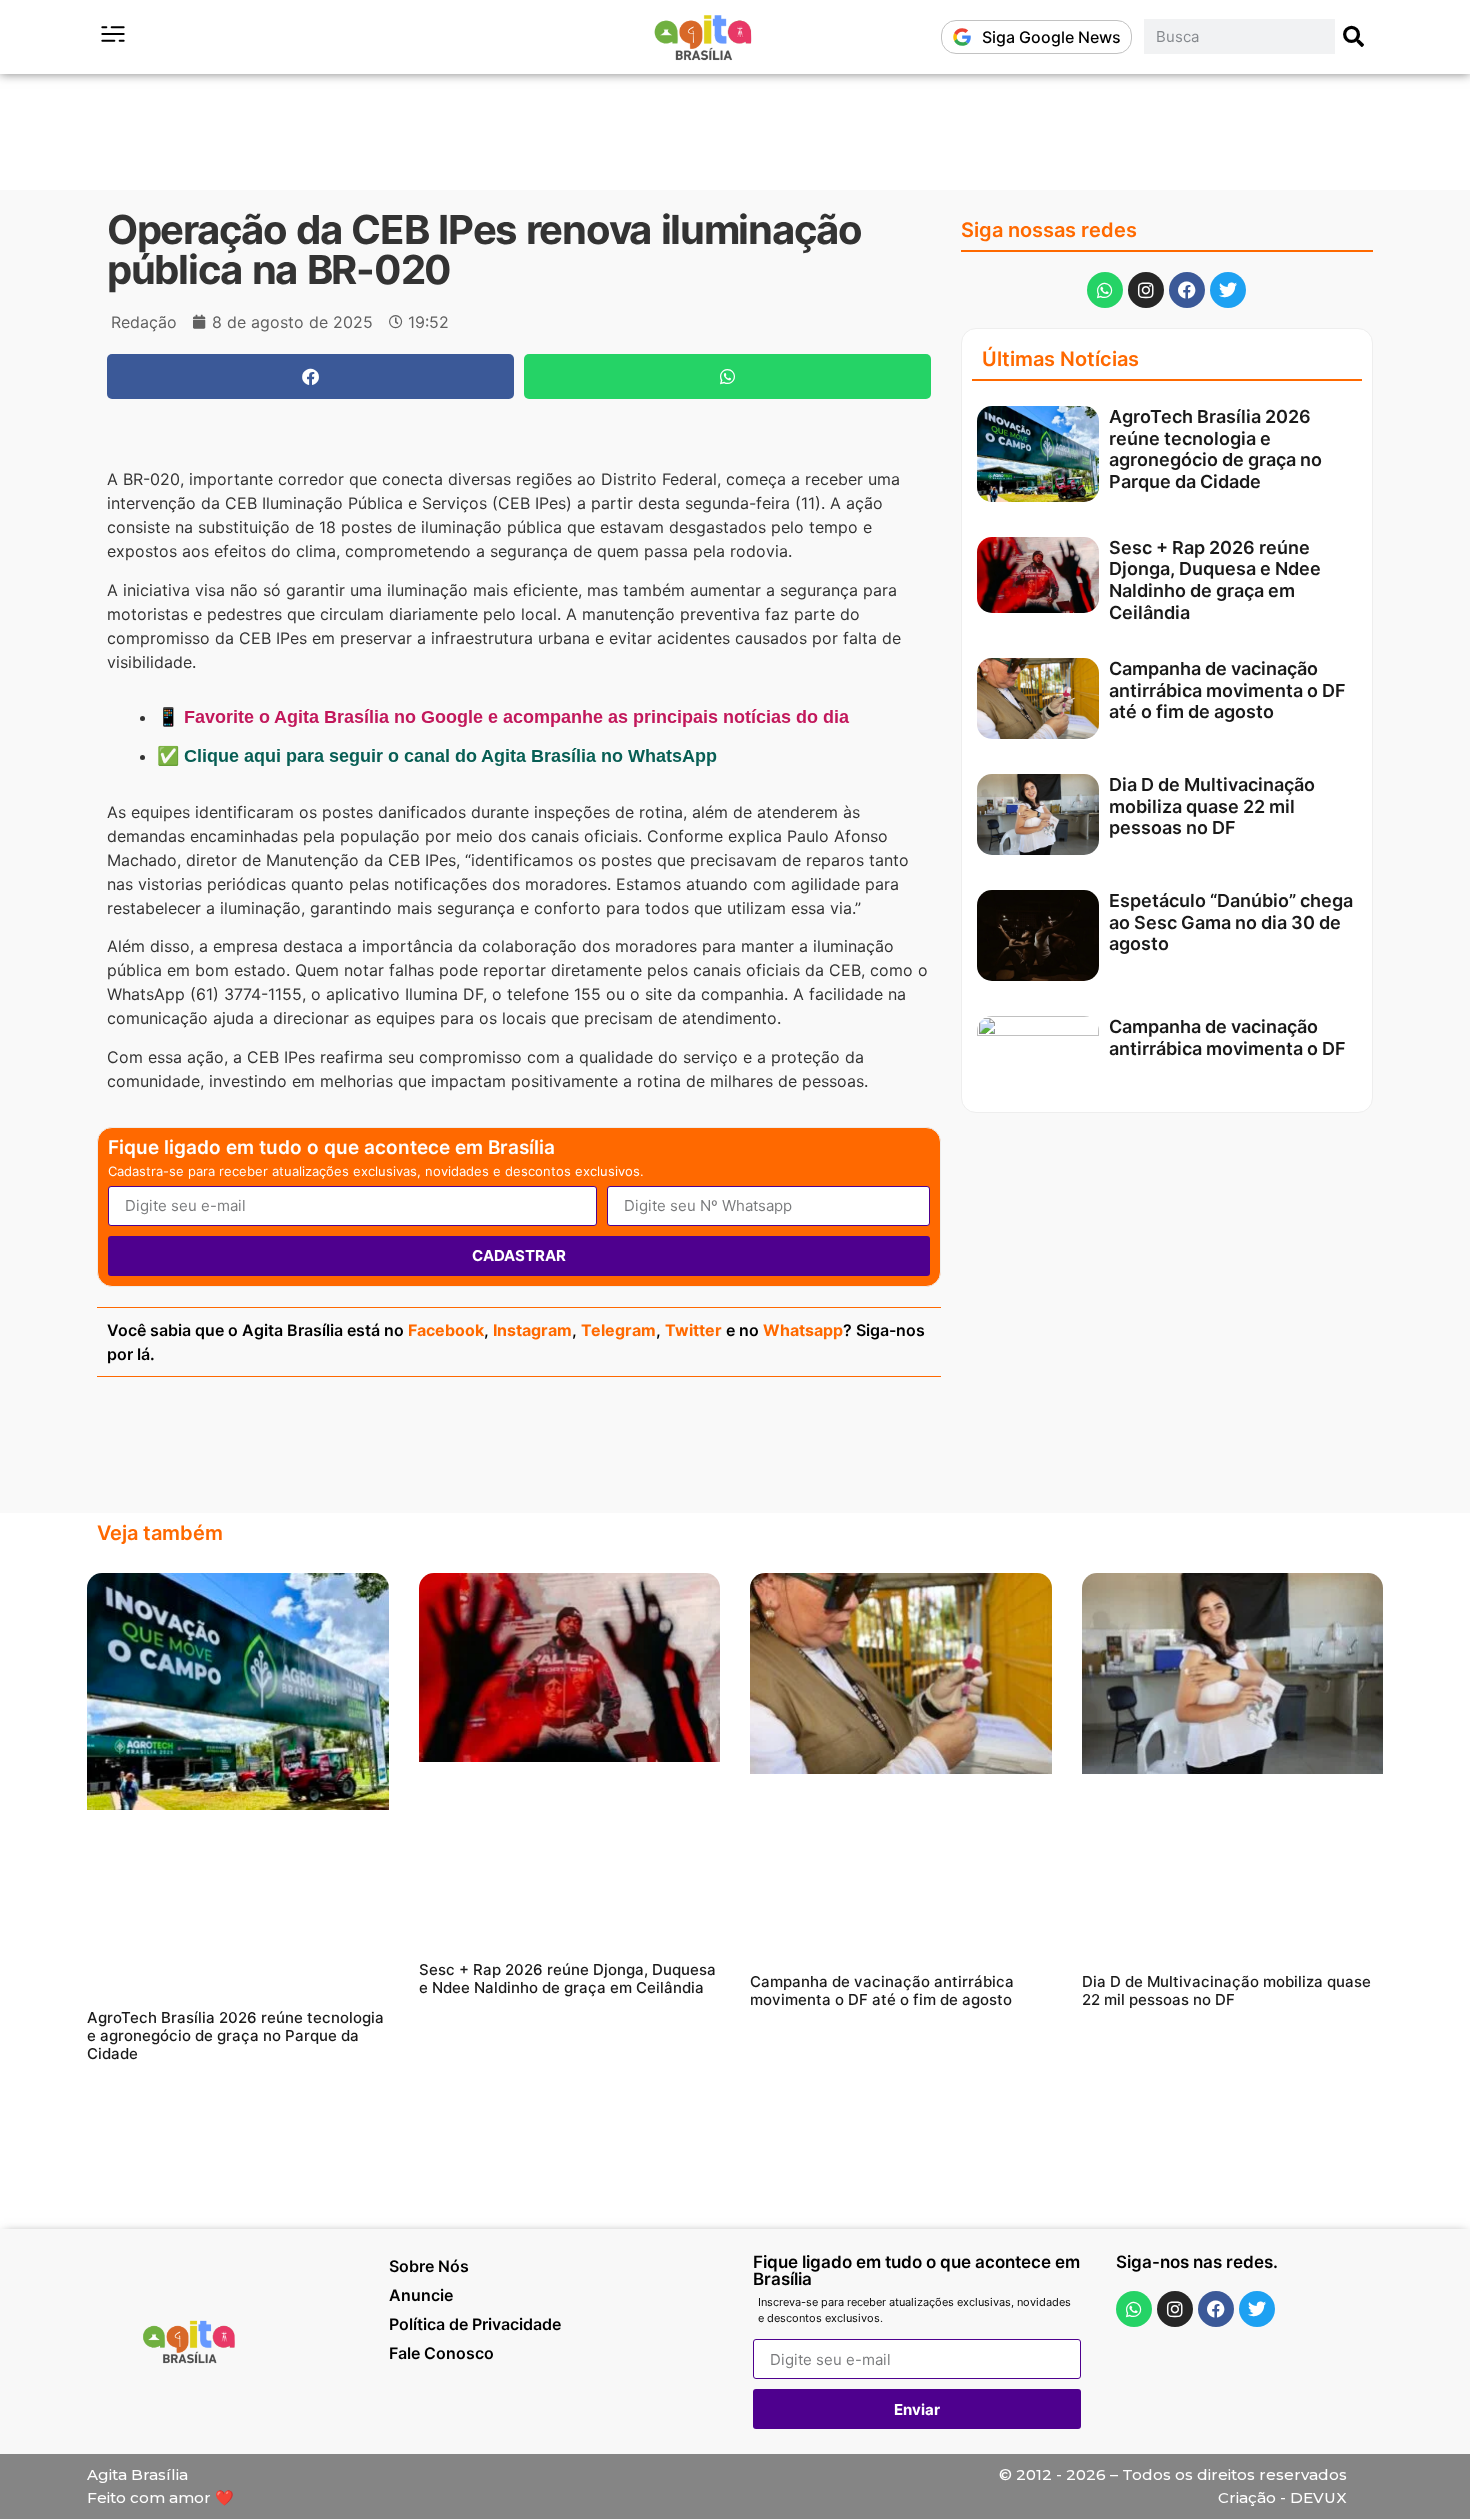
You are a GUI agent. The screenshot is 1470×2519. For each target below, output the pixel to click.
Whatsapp (803, 1330)
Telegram (618, 1330)
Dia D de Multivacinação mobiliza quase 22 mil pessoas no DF (1212, 806)
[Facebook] (1187, 290)
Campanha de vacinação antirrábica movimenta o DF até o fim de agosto (1227, 690)
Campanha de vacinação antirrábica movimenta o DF (1227, 1037)
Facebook (446, 1330)
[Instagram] (1146, 290)
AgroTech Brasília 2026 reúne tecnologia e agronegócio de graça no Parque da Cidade (1215, 449)
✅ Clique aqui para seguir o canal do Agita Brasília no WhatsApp (437, 756)
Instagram (532, 1330)
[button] (310, 376)
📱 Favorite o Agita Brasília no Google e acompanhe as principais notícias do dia (503, 717)
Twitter (693, 1330)
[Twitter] (1228, 290)
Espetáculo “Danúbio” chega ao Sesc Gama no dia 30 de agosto (1231, 922)
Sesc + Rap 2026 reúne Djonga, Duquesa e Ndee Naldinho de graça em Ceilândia (1215, 580)
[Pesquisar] (1354, 36)
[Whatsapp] (1105, 290)
